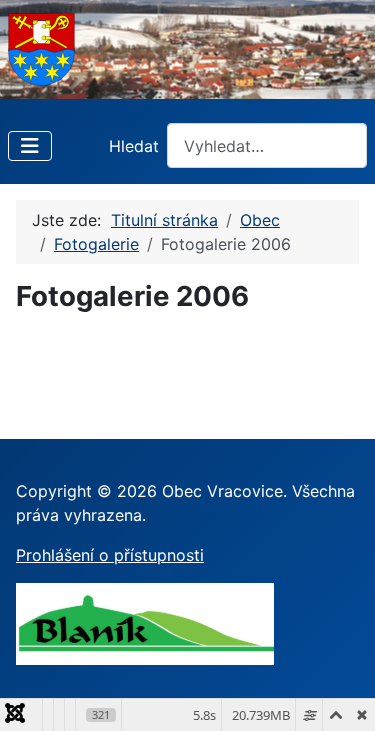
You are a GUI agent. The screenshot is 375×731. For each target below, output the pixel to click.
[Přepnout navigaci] (30, 146)
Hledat (134, 146)
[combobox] (267, 145)
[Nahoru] (340, 694)
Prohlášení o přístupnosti (110, 555)
